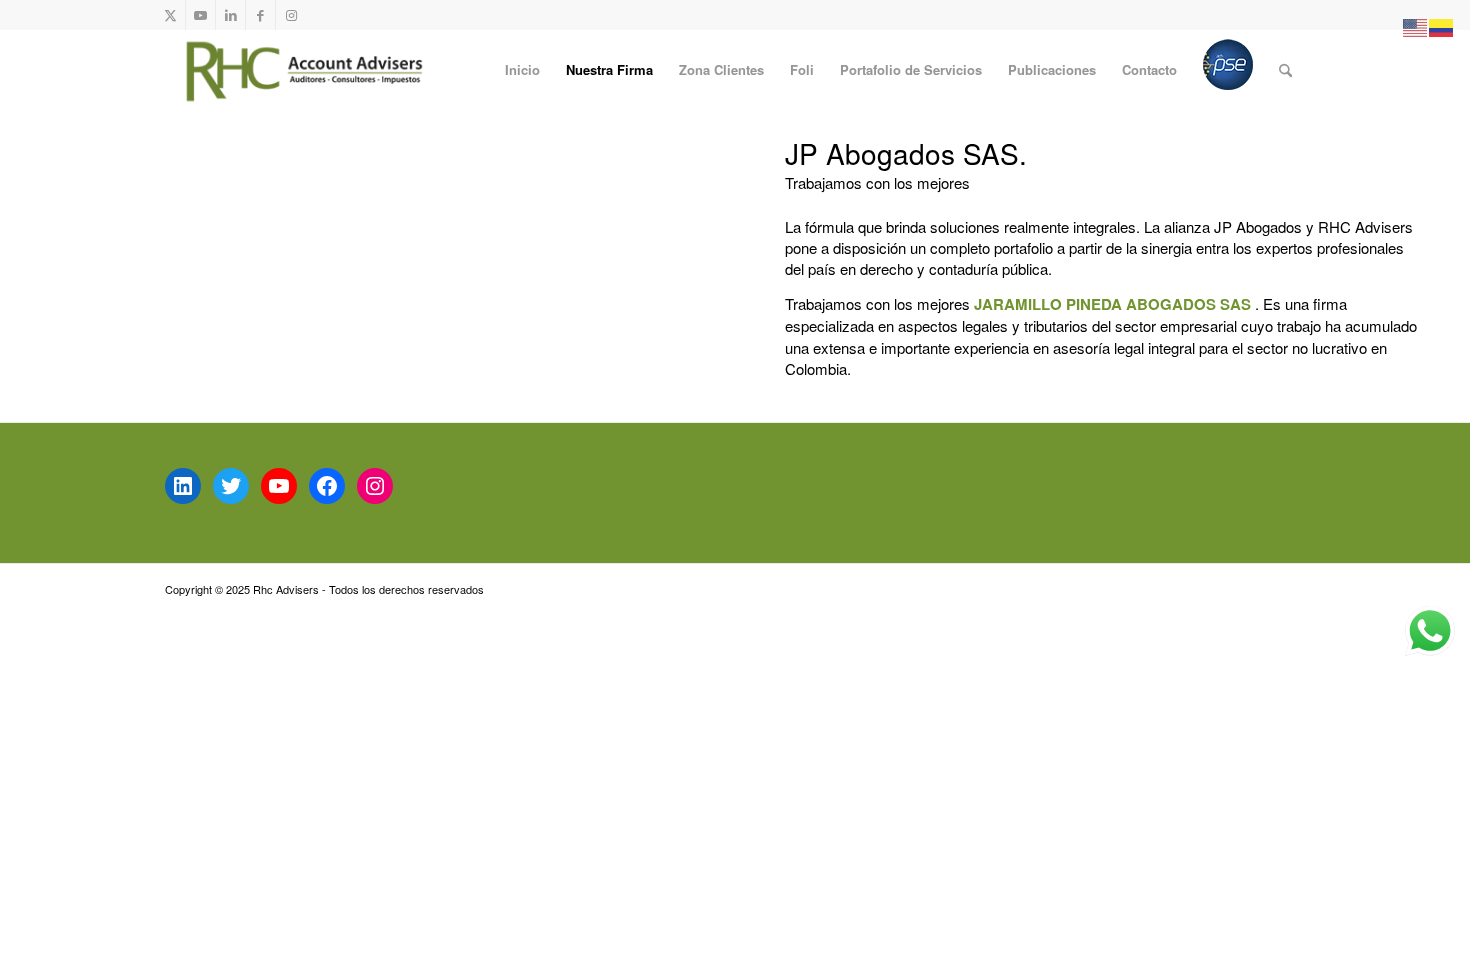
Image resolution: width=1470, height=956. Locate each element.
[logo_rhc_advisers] (300, 70)
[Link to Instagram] (291, 15)
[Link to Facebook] (260, 15)
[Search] (1285, 70)
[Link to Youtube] (200, 15)
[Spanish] (1442, 25)
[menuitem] (522, 70)
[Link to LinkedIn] (230, 15)
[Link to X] (170, 15)
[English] (1416, 25)
